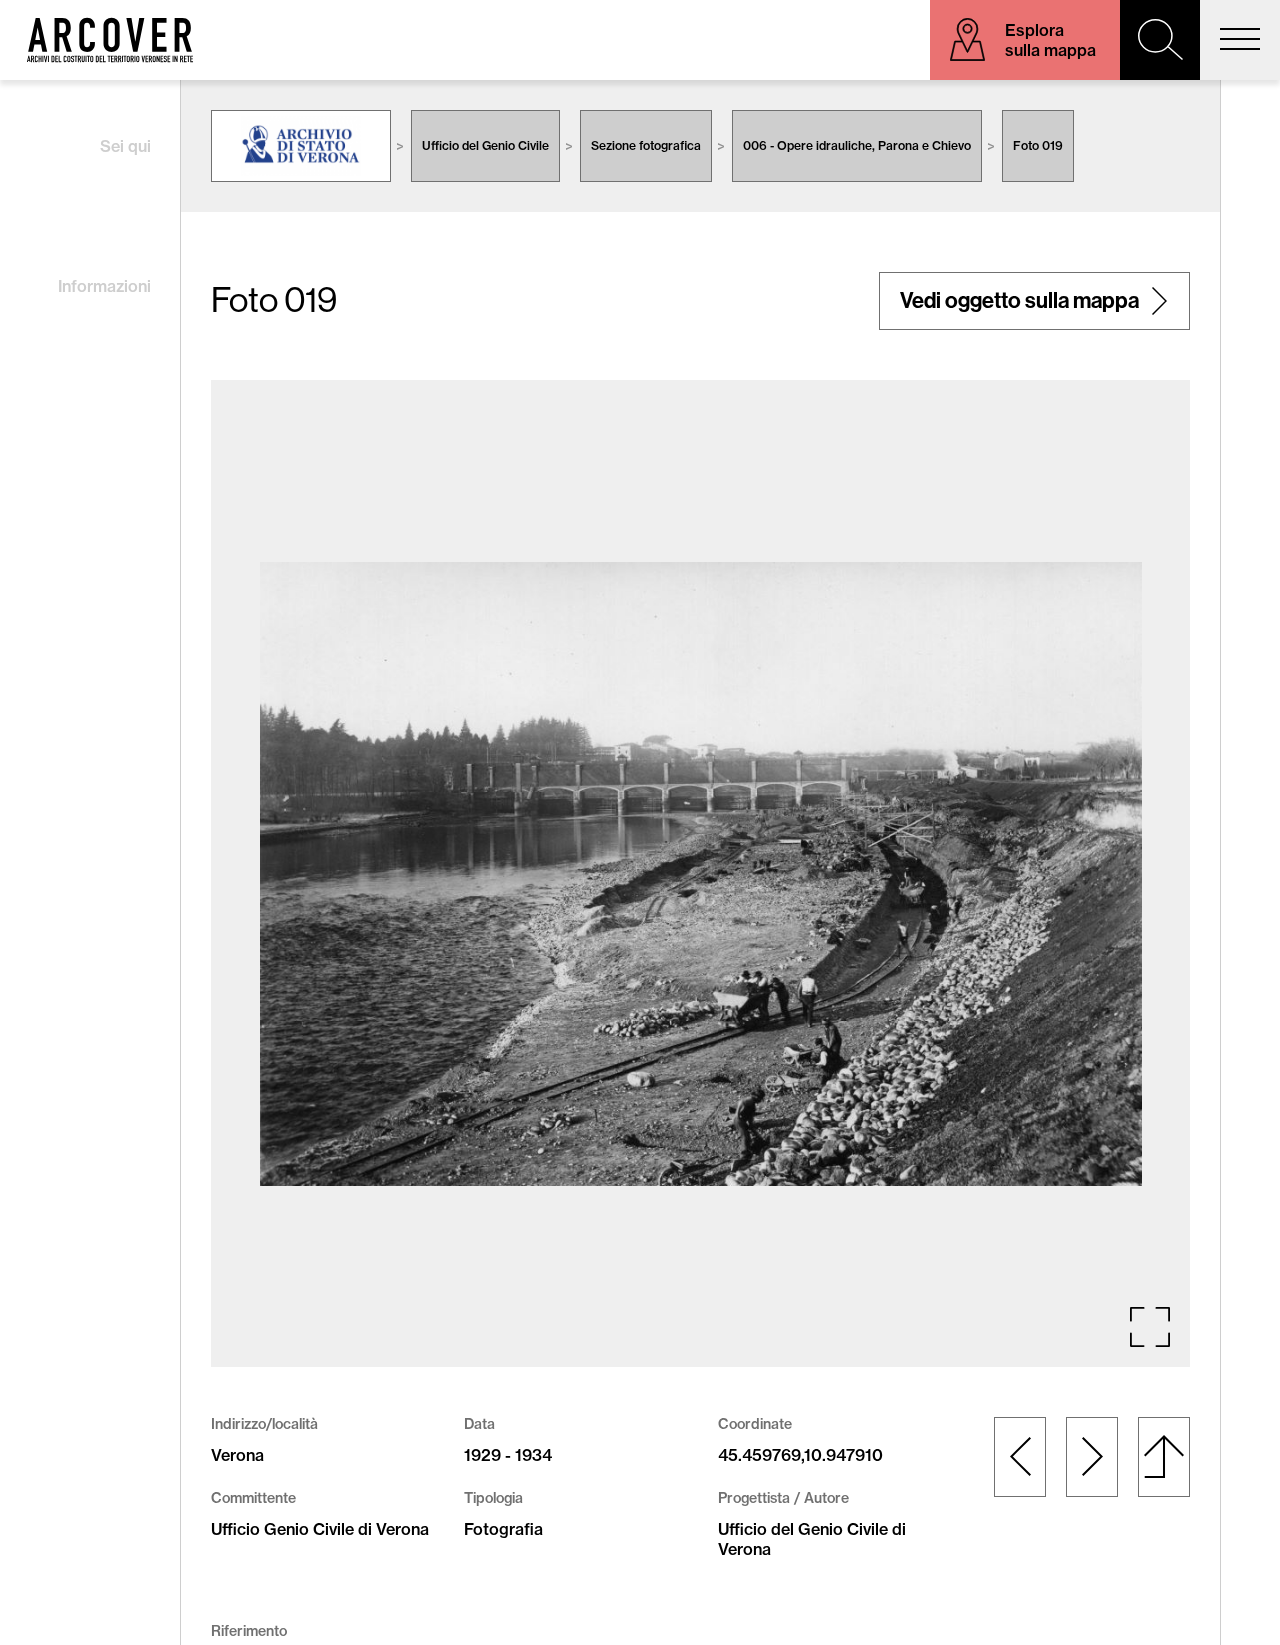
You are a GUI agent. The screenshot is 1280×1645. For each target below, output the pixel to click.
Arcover (110, 40)
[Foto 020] (1092, 1457)
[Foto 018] (1020, 1457)
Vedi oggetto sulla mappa (1019, 301)
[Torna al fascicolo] (1164, 1457)
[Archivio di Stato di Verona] (301, 146)
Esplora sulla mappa (1050, 40)
